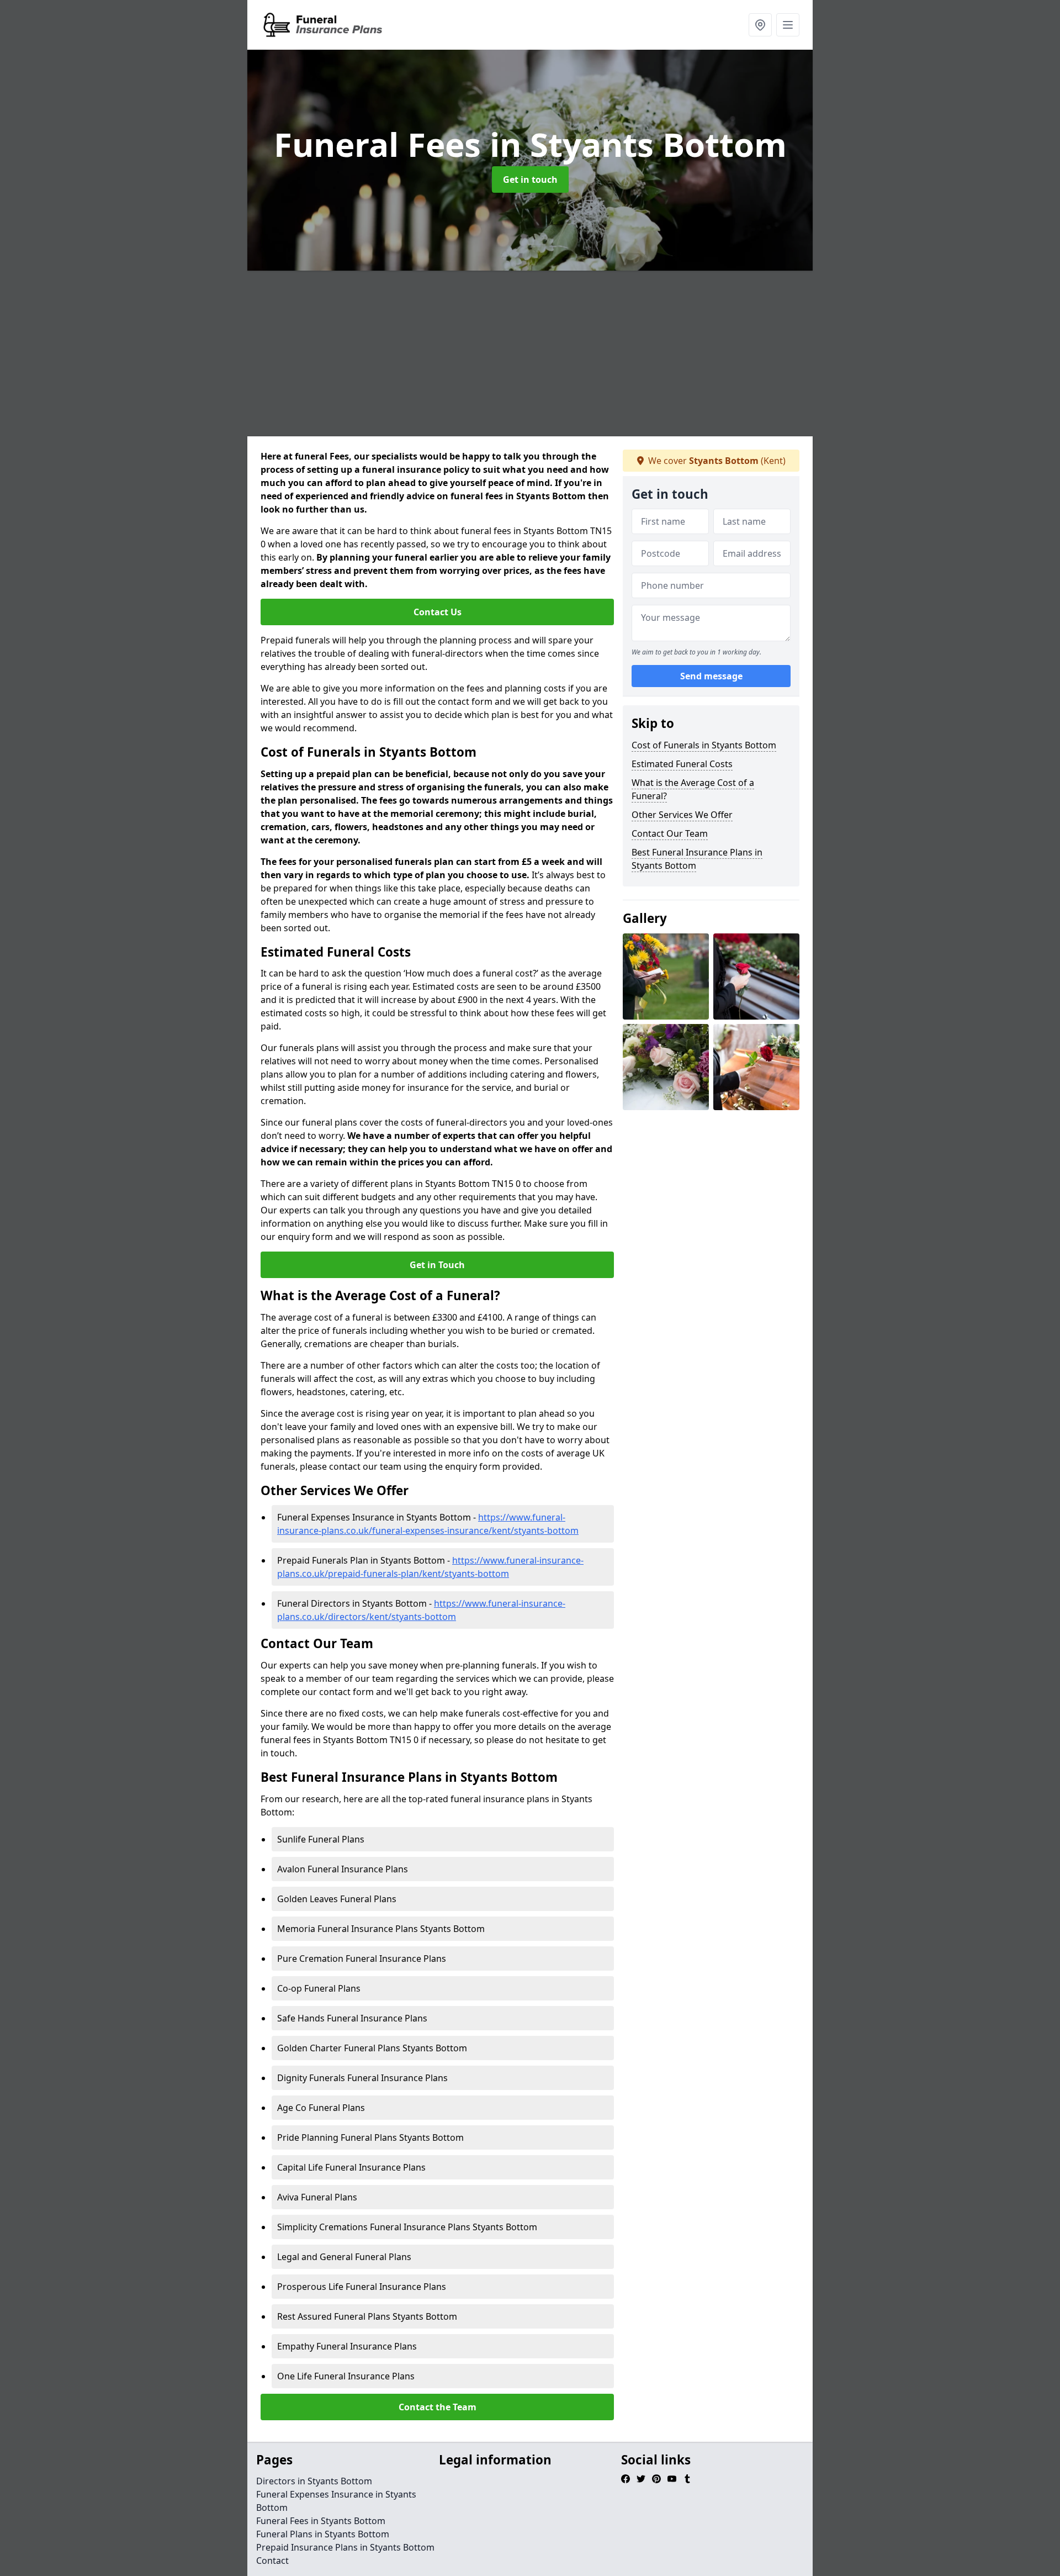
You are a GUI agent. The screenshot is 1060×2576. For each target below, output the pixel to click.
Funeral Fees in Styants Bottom (321, 2521)
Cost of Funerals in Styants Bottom (704, 745)
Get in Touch (437, 1265)
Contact (272, 2561)
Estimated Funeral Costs (682, 764)
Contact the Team (438, 2407)
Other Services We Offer (682, 815)
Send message (711, 677)
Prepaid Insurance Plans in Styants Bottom (345, 2547)
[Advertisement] (579, 353)
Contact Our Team (670, 833)
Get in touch (530, 180)
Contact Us (438, 612)
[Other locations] (760, 25)
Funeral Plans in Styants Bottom (323, 2534)
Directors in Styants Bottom (314, 2481)
